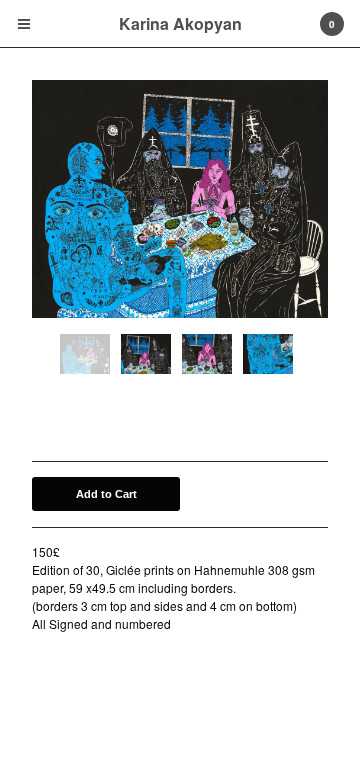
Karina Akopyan (180, 23)
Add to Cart (106, 494)
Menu (24, 24)
